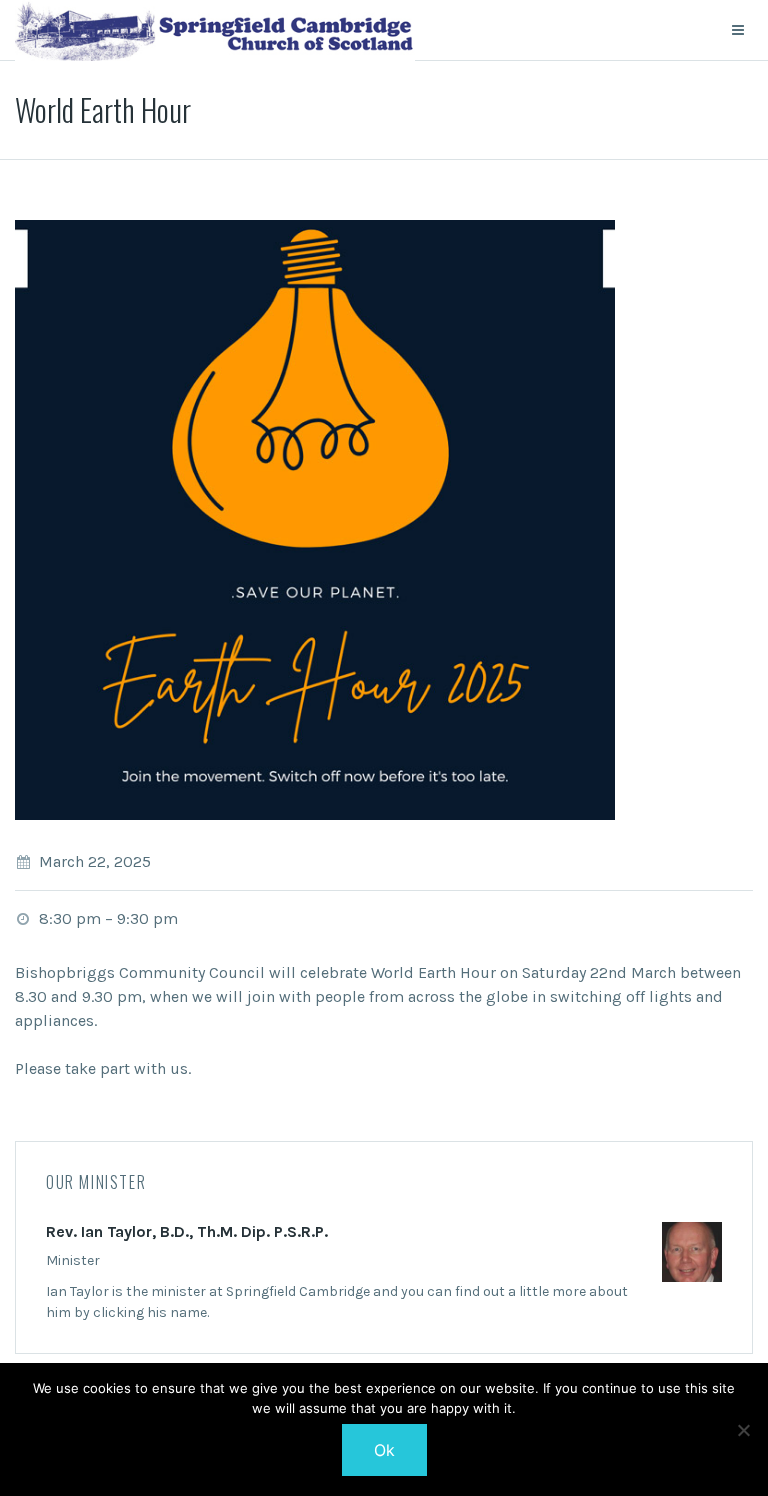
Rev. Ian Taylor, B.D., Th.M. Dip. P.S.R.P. (187, 1231)
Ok (384, 1450)
